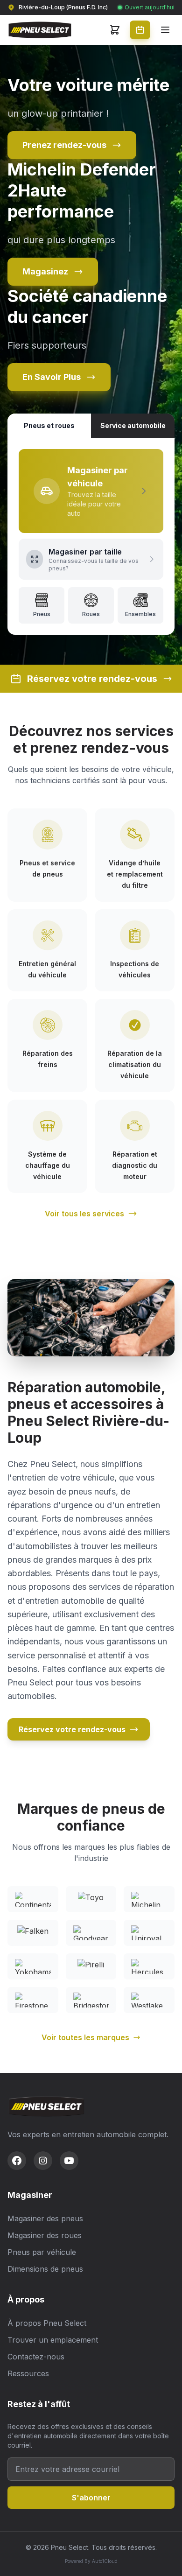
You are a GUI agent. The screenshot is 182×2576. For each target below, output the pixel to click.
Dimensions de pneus (45, 2269)
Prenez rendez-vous (64, 145)
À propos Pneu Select (47, 2323)
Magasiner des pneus (45, 2218)
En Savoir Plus (52, 377)
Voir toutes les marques (85, 2037)
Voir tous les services (84, 1214)
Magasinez (45, 271)
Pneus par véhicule (42, 2252)
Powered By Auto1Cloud (91, 2561)
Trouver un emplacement (53, 2340)
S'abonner (91, 2498)
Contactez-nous (36, 2357)
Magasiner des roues (45, 2235)
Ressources (28, 2373)
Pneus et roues (49, 425)
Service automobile (133, 425)
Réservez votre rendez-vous (72, 1729)
